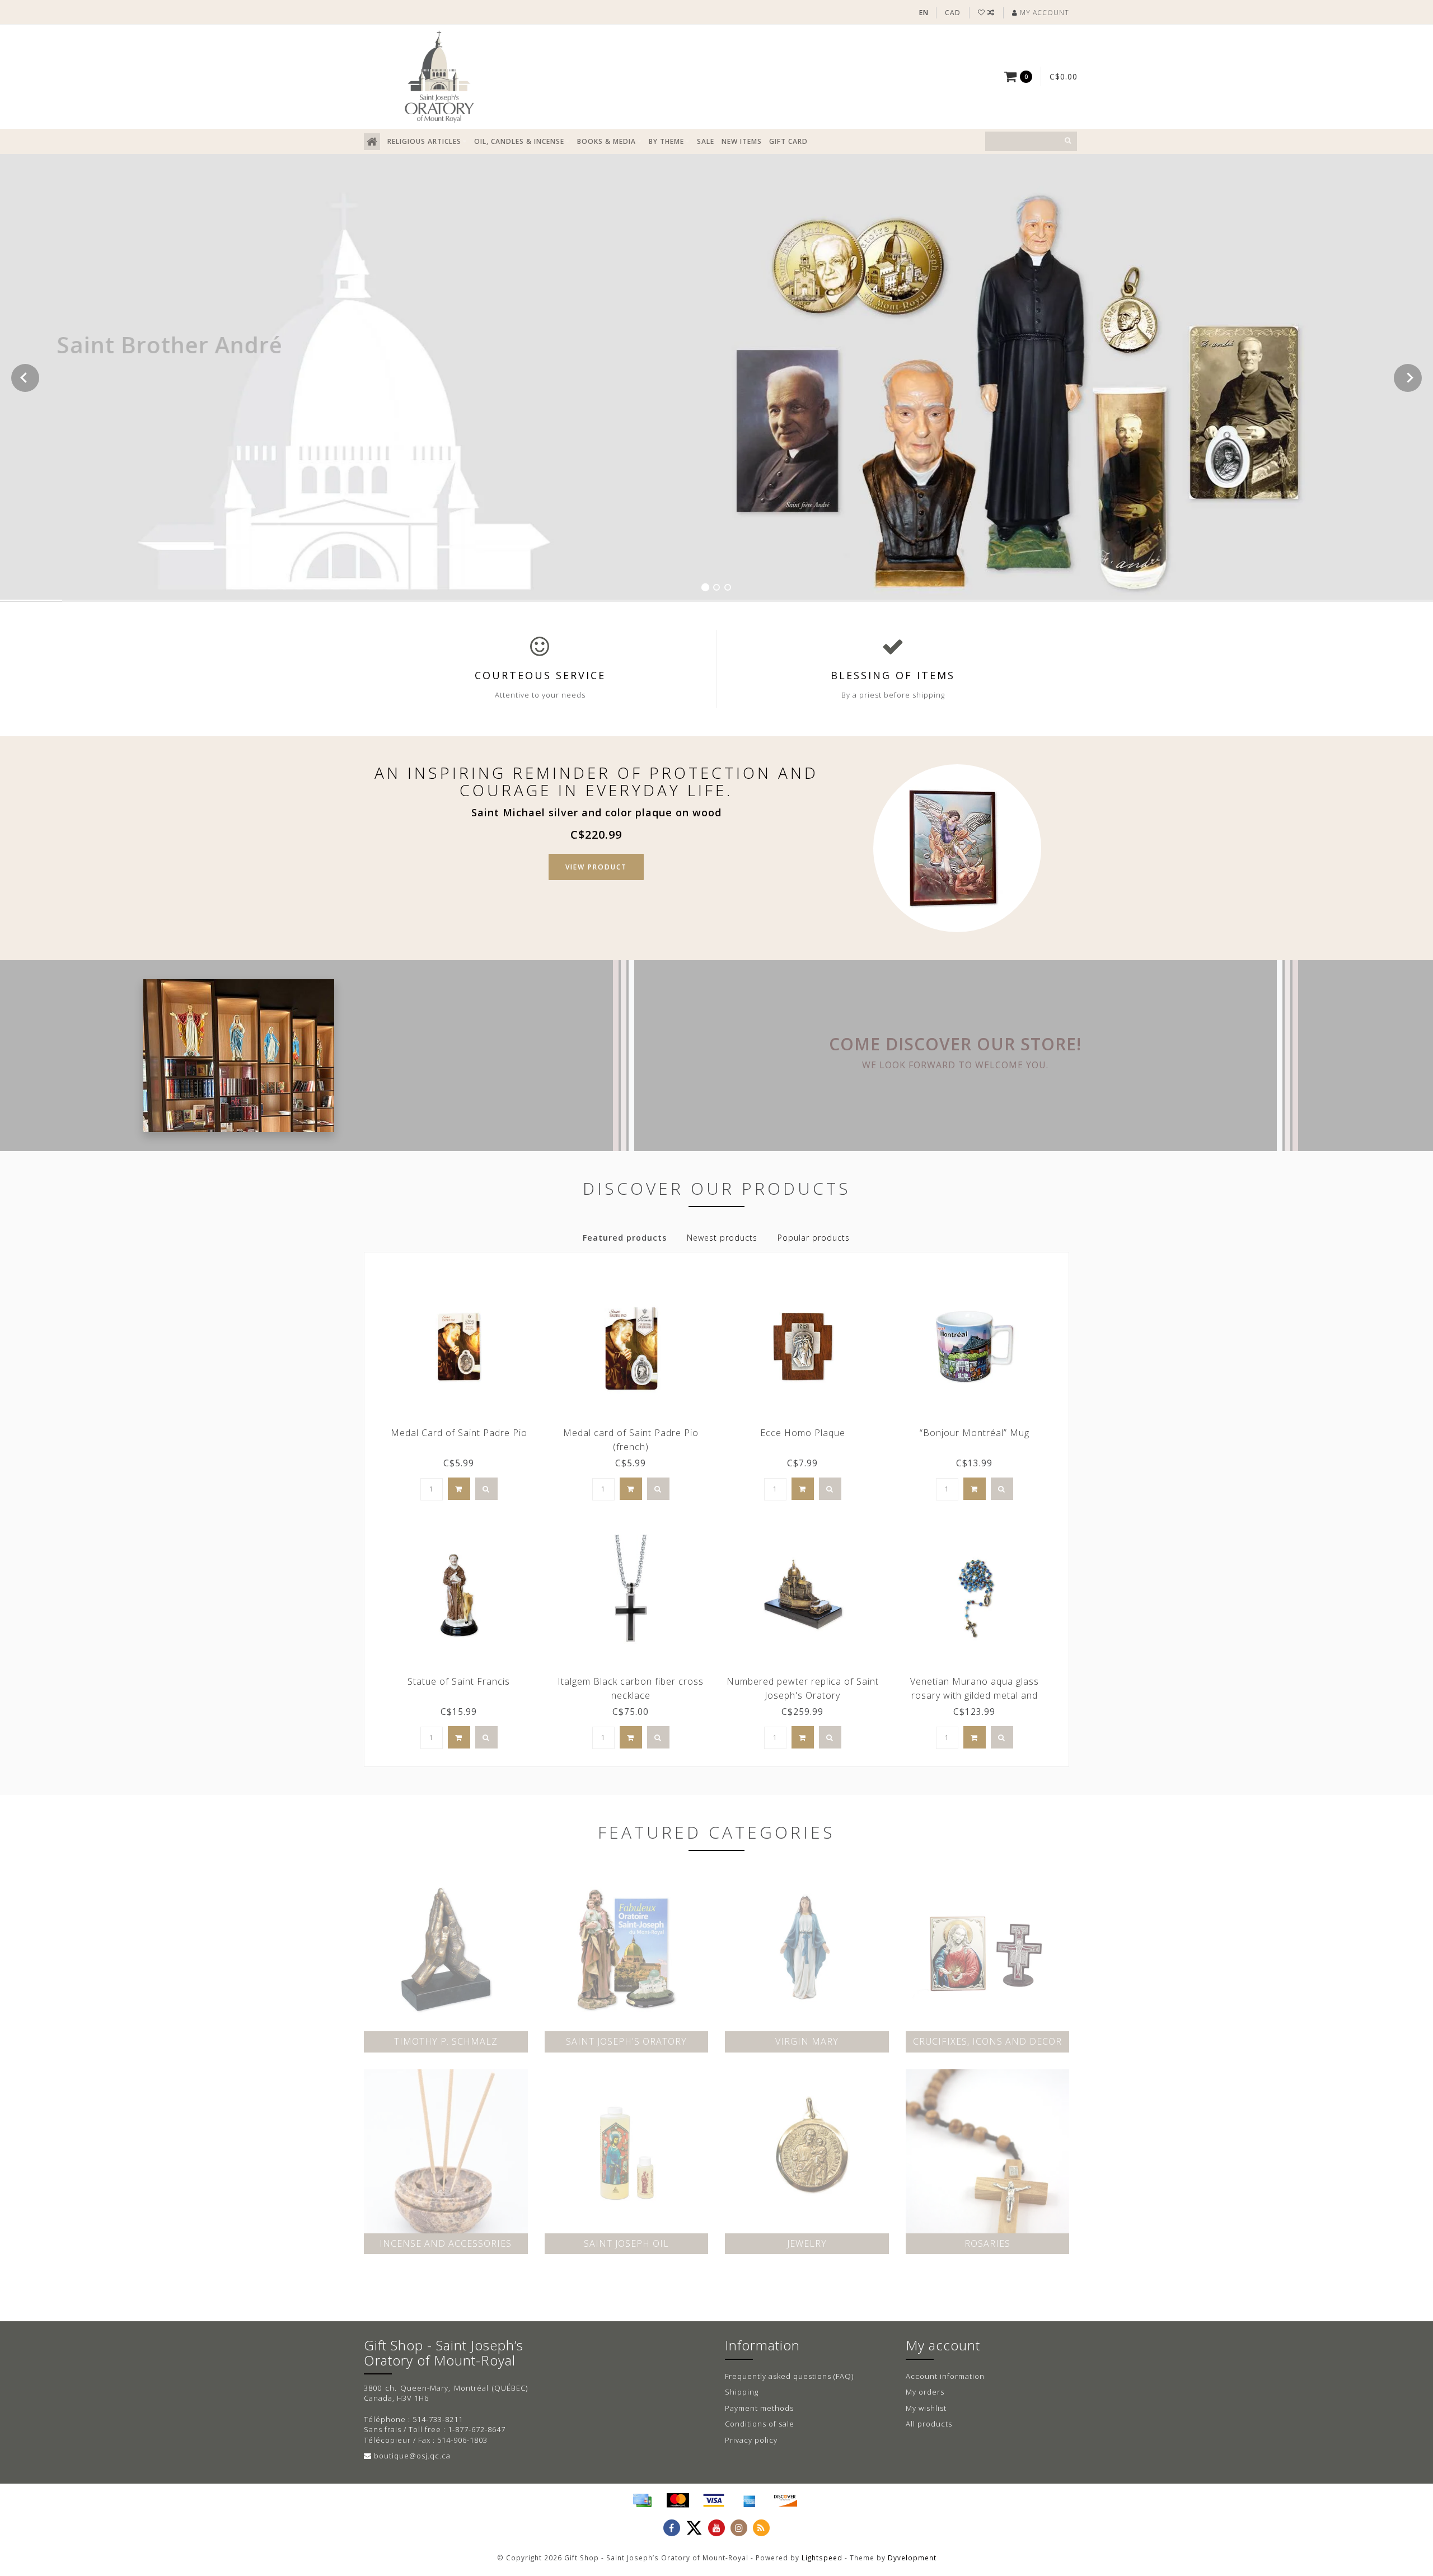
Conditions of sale (760, 2424)
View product (596, 867)
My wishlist (926, 2408)
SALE (706, 141)
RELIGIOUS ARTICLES (424, 141)
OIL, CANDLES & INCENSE (519, 141)
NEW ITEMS (742, 141)
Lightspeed (822, 2558)
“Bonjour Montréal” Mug (975, 1433)
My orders (925, 2392)
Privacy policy (751, 2440)
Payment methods (759, 2408)
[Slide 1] (705, 587)
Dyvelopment (912, 2558)
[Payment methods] (642, 2500)
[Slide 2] (716, 587)
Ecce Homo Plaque (803, 1433)
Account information (945, 2376)
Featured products (625, 1238)
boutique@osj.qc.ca (412, 2456)
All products (929, 2424)
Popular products (814, 1238)
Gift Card (788, 141)
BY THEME (666, 141)
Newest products (722, 1238)
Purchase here (139, 413)
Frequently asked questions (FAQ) (789, 2376)
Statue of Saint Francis (459, 1681)
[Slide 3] (728, 587)
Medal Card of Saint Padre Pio (459, 1433)
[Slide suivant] (1408, 378)
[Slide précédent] (25, 378)
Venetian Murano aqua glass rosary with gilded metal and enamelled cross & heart (975, 1695)
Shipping (742, 2392)
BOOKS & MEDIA (607, 141)
